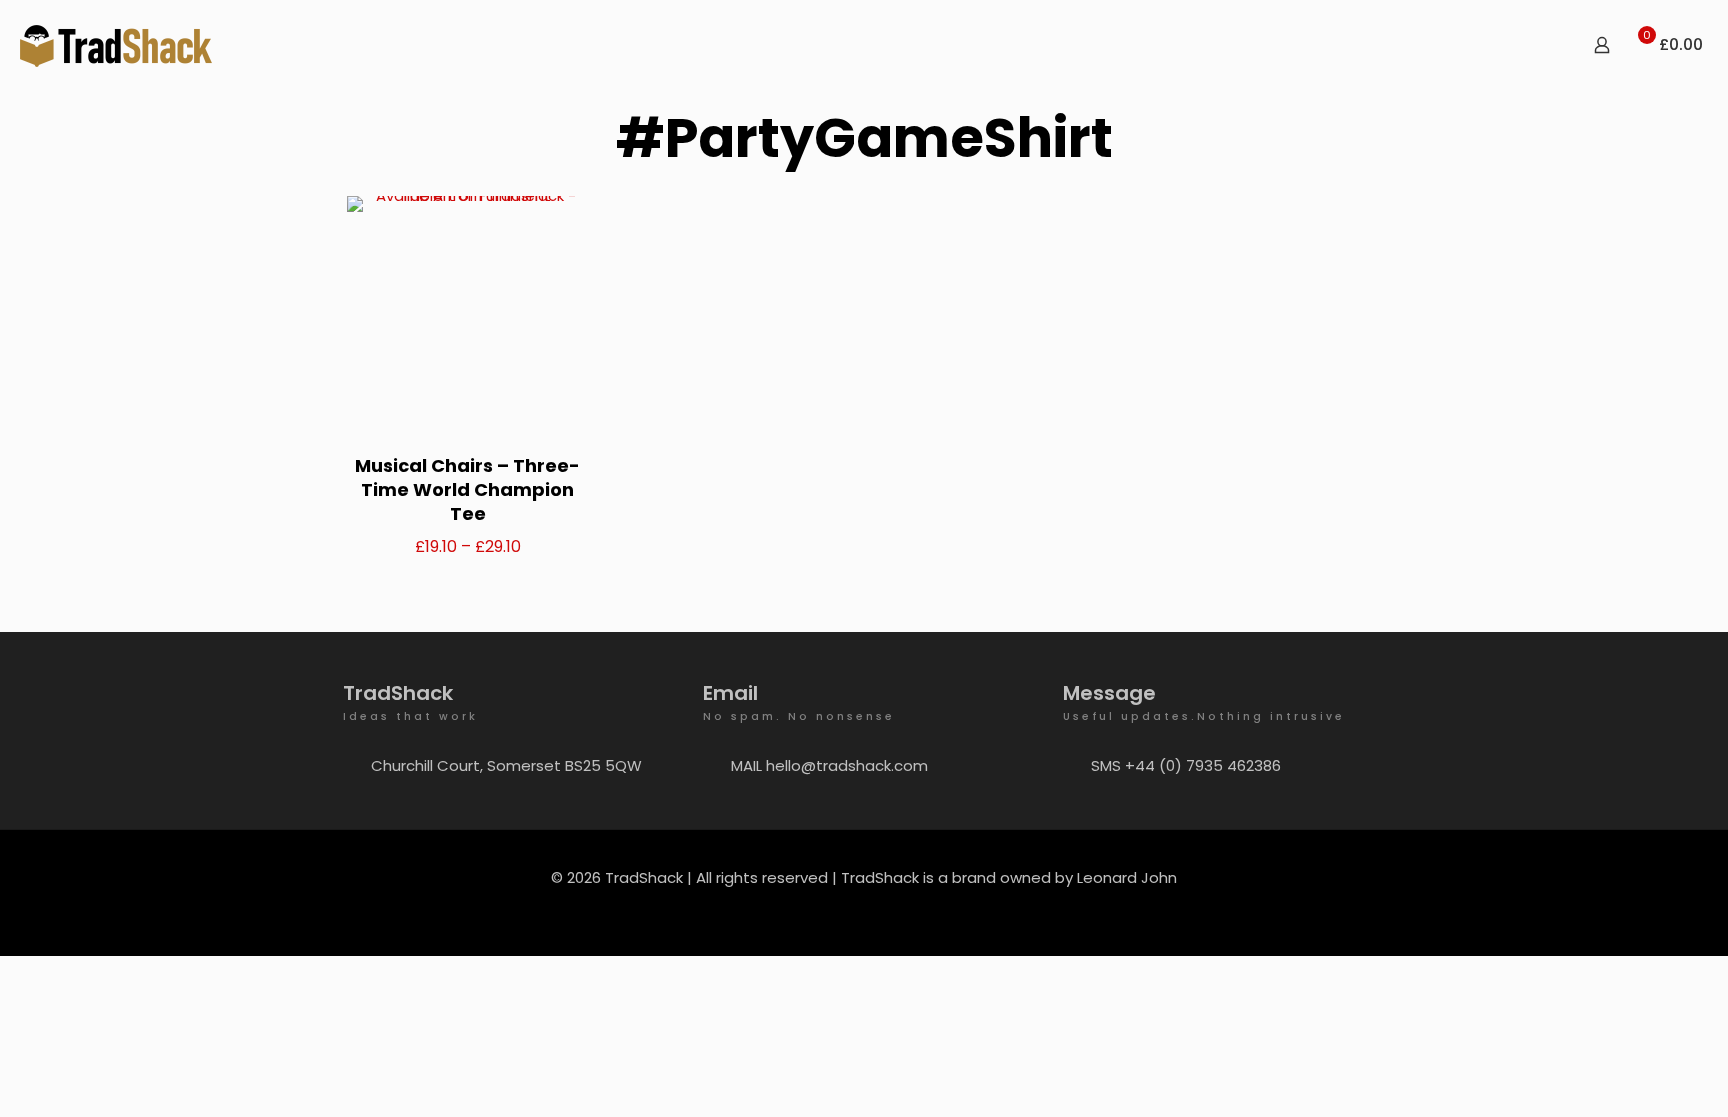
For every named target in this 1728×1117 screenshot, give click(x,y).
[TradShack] (116, 45)
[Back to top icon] (1632, 1076)
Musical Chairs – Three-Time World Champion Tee (467, 489)
